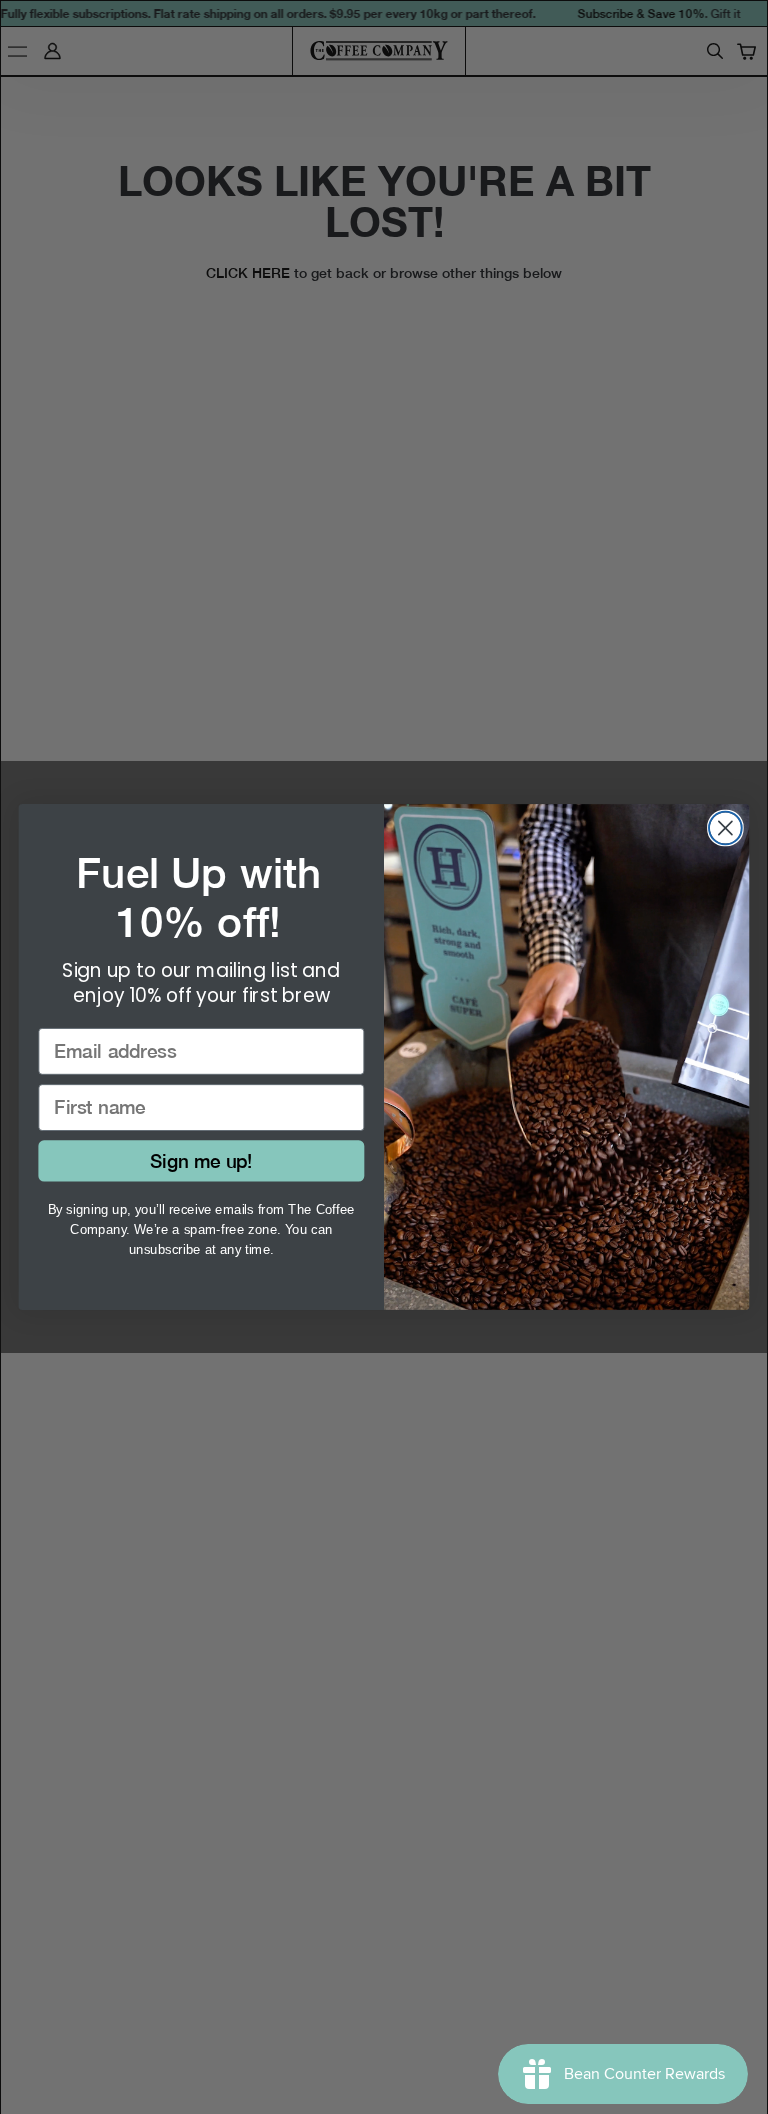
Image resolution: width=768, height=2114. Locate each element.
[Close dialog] (725, 828)
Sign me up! (201, 1161)
